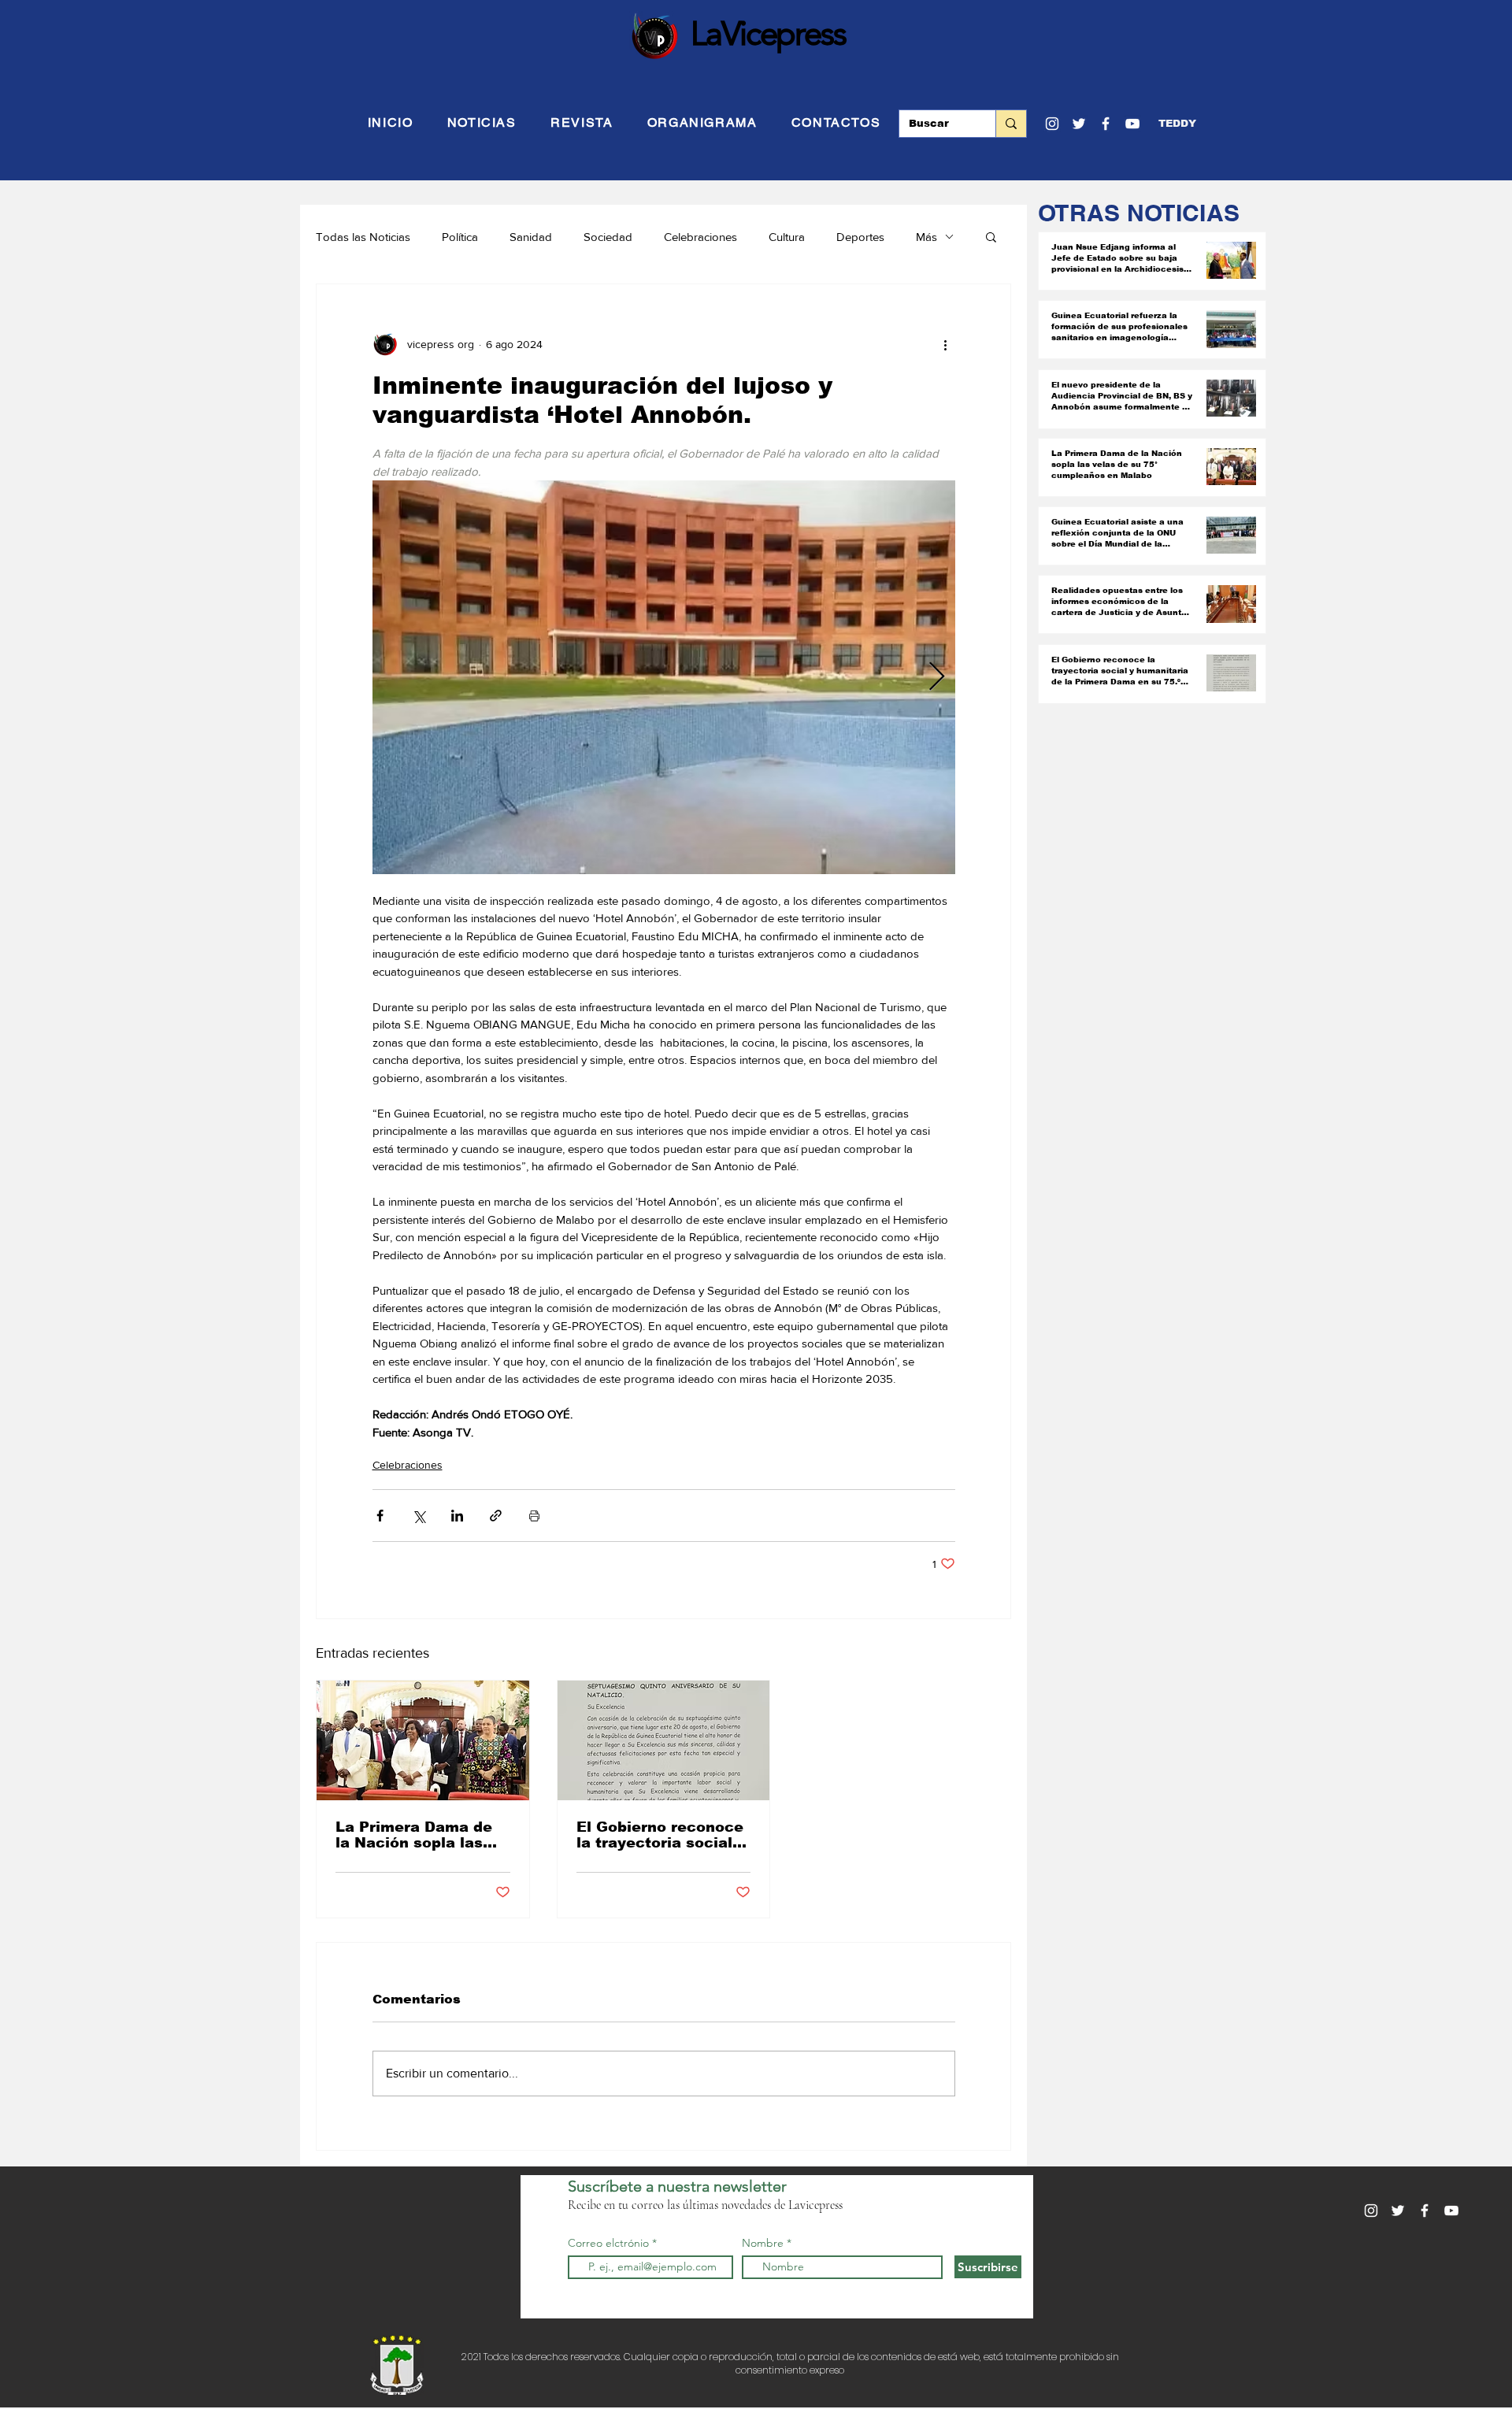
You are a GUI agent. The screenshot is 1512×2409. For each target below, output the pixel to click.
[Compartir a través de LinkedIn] (457, 1516)
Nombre (763, 2243)
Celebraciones (700, 237)
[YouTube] (1132, 124)
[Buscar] (1011, 124)
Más (926, 237)
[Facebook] (1106, 124)
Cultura (787, 237)
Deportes (860, 237)
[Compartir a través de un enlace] (496, 1516)
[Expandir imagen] (664, 677)
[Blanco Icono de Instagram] (1052, 124)
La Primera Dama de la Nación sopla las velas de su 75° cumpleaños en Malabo (414, 1835)
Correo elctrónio (608, 2243)
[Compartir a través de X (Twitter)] (419, 1516)
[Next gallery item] (937, 678)
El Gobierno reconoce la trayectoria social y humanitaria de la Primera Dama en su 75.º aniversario (661, 1835)
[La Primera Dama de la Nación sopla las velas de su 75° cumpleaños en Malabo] (423, 1740)
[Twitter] (1079, 124)
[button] (1177, 124)
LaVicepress (768, 33)
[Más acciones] (946, 344)
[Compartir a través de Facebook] (380, 1516)
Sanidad (531, 237)
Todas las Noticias (363, 237)
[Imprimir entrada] (534, 1516)
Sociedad (608, 237)
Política (460, 237)
